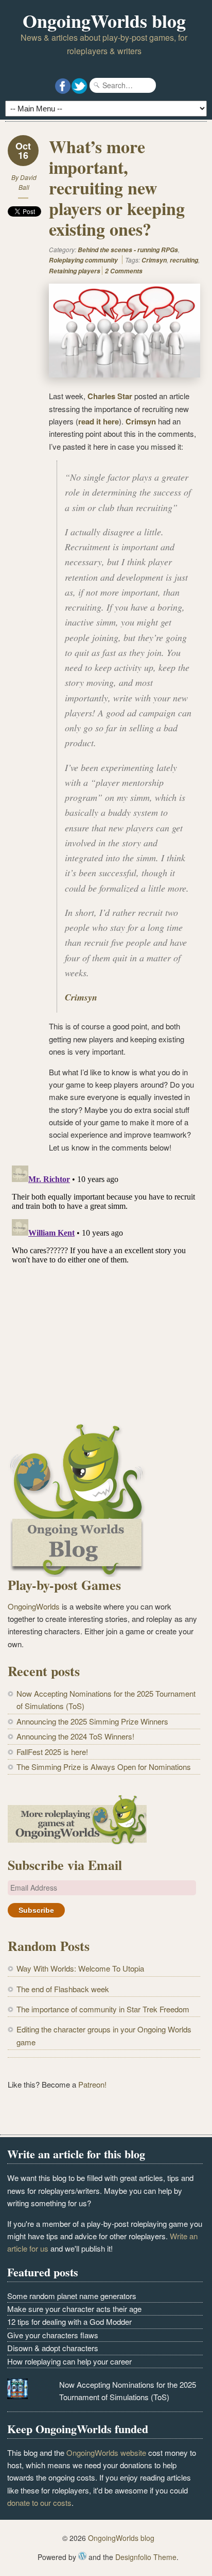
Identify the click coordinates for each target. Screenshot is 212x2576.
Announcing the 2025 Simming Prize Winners (92, 1721)
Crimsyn (154, 260)
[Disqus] (104, 1290)
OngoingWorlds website (106, 2452)
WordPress (82, 2556)
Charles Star (110, 396)
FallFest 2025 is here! (52, 1752)
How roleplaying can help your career (69, 2361)
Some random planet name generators (72, 2296)
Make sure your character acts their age (74, 2309)
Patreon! (92, 2084)
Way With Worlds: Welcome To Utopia (80, 1968)
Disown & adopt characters (53, 2348)
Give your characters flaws (53, 2335)
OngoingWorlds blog (104, 21)
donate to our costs (39, 2503)
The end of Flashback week (63, 1989)
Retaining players (75, 271)
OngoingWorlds (34, 1606)
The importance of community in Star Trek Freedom (103, 2009)
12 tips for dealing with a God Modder (69, 2321)
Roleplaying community (83, 260)
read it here (99, 421)
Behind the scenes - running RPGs (128, 250)
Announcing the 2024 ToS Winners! (75, 1736)
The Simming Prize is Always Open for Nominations (104, 1767)
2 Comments (124, 271)
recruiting (184, 260)
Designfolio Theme (146, 2557)
